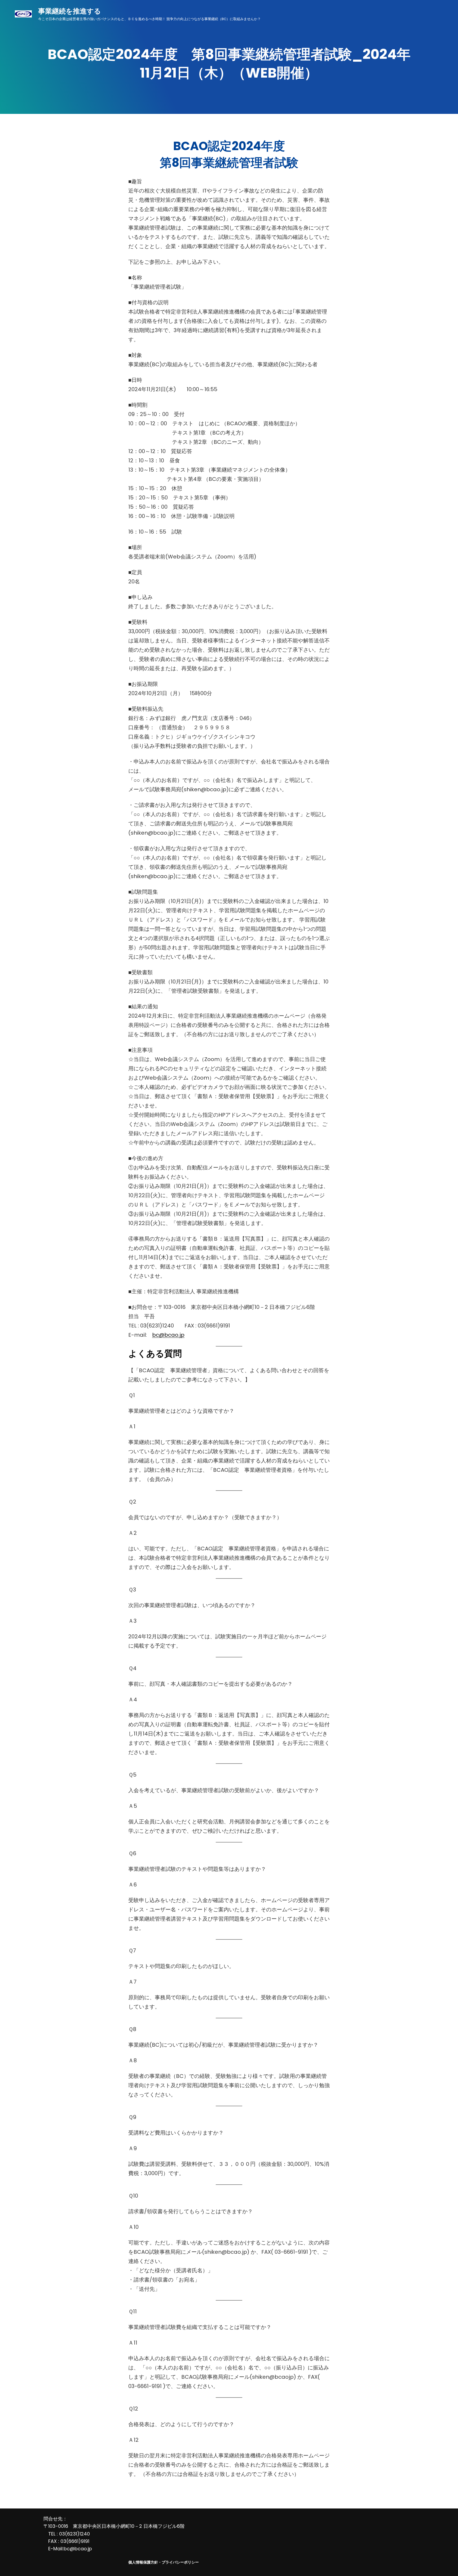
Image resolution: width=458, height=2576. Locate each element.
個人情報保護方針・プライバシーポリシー (164, 2562)
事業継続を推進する (70, 11)
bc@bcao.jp (168, 1335)
